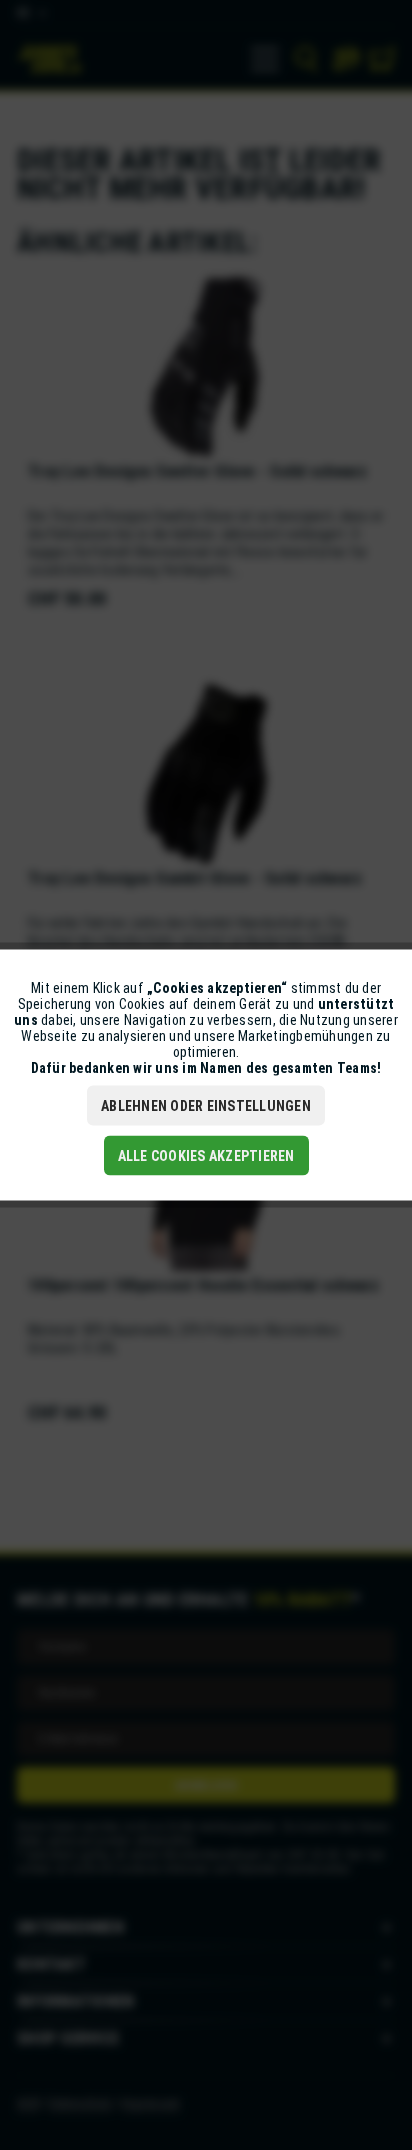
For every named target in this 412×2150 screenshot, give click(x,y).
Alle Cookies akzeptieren (206, 1156)
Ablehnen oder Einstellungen (206, 1106)
